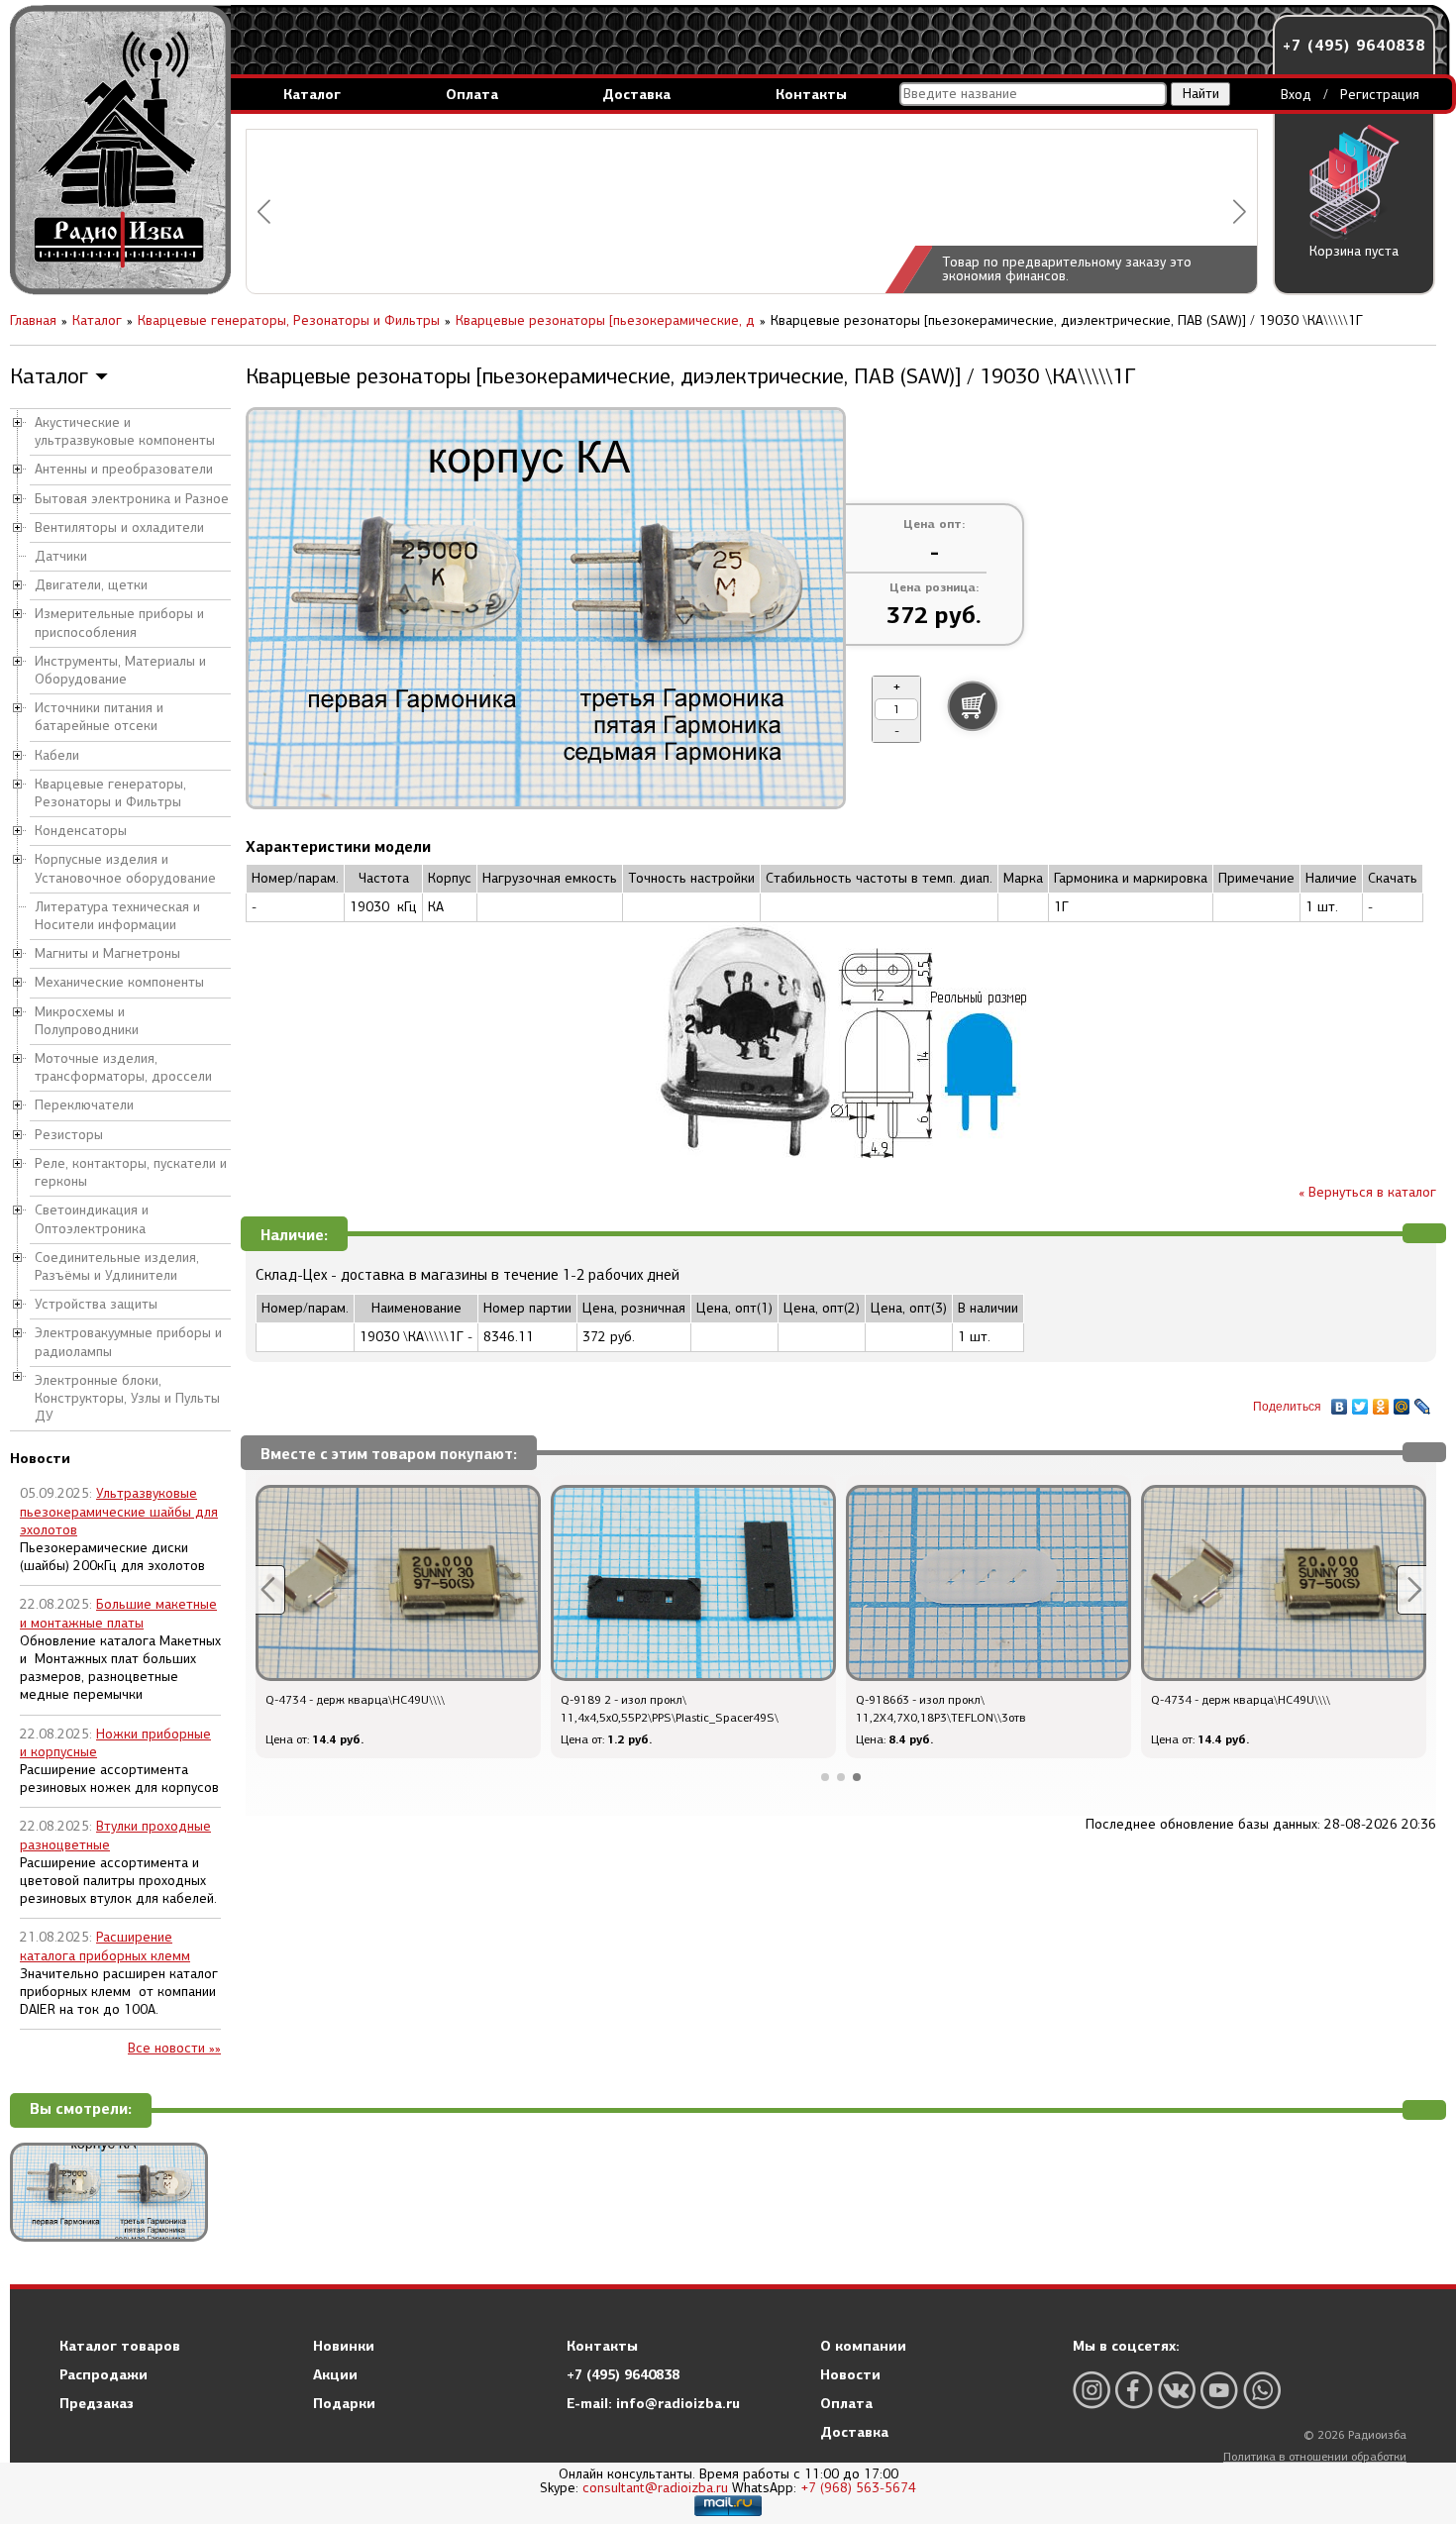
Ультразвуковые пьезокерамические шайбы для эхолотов (119, 1511)
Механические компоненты (119, 982)
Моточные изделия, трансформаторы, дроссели (123, 1067)
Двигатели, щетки (91, 585)
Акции (335, 2374)
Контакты (811, 94)
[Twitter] (1360, 1402)
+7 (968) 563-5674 (858, 2488)
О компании (863, 2346)
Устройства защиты (96, 1304)
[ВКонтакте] (1340, 1402)
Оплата (472, 94)
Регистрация (1380, 95)
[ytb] (1219, 2390)
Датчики (61, 556)
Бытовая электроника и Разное (132, 499)
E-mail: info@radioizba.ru (653, 2403)
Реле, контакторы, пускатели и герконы (131, 1172)
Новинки (344, 2346)
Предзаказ (97, 2403)
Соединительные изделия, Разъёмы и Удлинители (117, 1266)
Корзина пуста (1354, 251)
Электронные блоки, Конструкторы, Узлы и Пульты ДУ (127, 1398)
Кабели (57, 755)
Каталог (312, 94)
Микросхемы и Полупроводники (87, 1021)
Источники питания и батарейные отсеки (99, 717)
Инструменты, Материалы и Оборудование (120, 670)
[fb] (1134, 2390)
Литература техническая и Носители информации (117, 916)
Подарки (344, 2403)
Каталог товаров (120, 2346)
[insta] (1092, 2390)
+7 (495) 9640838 (1354, 45)
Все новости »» (174, 2048)
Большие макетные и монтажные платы (118, 1613)
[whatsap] (1262, 2390)
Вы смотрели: (81, 2109)
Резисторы (69, 1135)
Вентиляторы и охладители (119, 527)
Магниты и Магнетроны (107, 953)
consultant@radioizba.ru (655, 2488)
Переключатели (84, 1105)
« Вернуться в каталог (1367, 1192)
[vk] (1177, 2390)
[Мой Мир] (1402, 1402)
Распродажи (104, 2374)
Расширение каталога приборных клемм (105, 1946)
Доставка (636, 94)
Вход (1296, 95)
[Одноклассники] (1381, 1402)
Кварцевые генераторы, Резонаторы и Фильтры (110, 793)
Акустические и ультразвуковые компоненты (125, 431)
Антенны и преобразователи (124, 469)
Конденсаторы (81, 831)
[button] (264, 211)
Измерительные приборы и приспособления (119, 623)
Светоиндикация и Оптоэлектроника (92, 1219)
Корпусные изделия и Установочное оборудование (125, 868)
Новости (850, 2374)
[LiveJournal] (1423, 1402)
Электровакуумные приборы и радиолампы (128, 1342)
